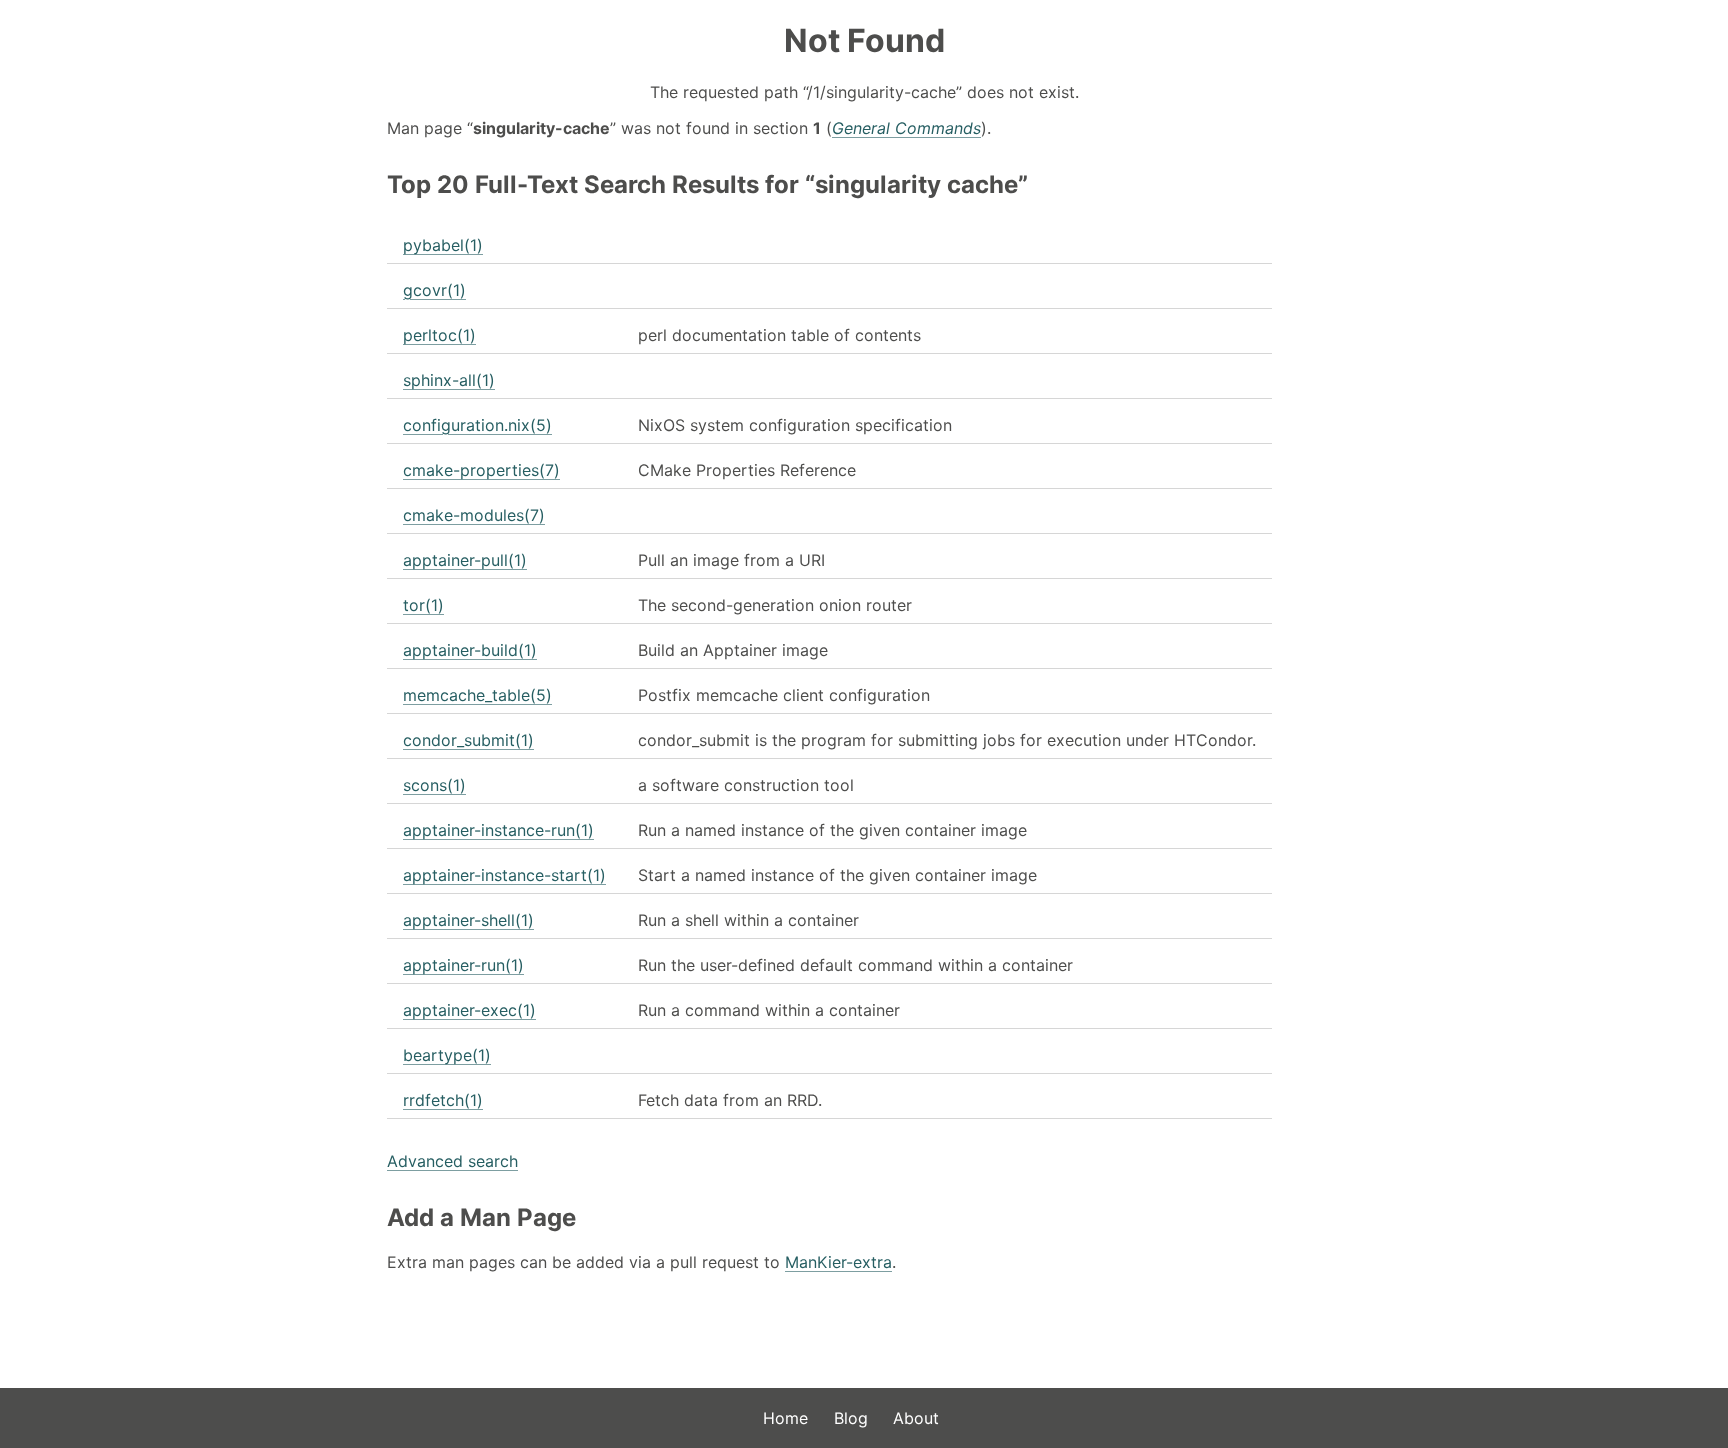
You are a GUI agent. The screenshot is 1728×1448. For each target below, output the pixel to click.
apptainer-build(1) (470, 650)
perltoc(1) (439, 335)
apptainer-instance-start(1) (504, 875)
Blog (851, 1418)
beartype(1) (447, 1055)
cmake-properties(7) (481, 470)
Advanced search (452, 1161)
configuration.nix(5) (477, 425)
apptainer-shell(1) (468, 920)
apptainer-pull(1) (465, 560)
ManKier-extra (838, 1262)
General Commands (906, 128)
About (916, 1418)
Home (785, 1418)
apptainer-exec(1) (469, 1010)
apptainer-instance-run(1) (498, 830)
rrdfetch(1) (443, 1100)
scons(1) (434, 785)
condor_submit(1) (468, 740)
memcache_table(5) (477, 695)
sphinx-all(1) (449, 380)
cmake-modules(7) (474, 515)
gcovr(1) (434, 290)
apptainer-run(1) (463, 965)
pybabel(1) (443, 245)
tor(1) (423, 605)
